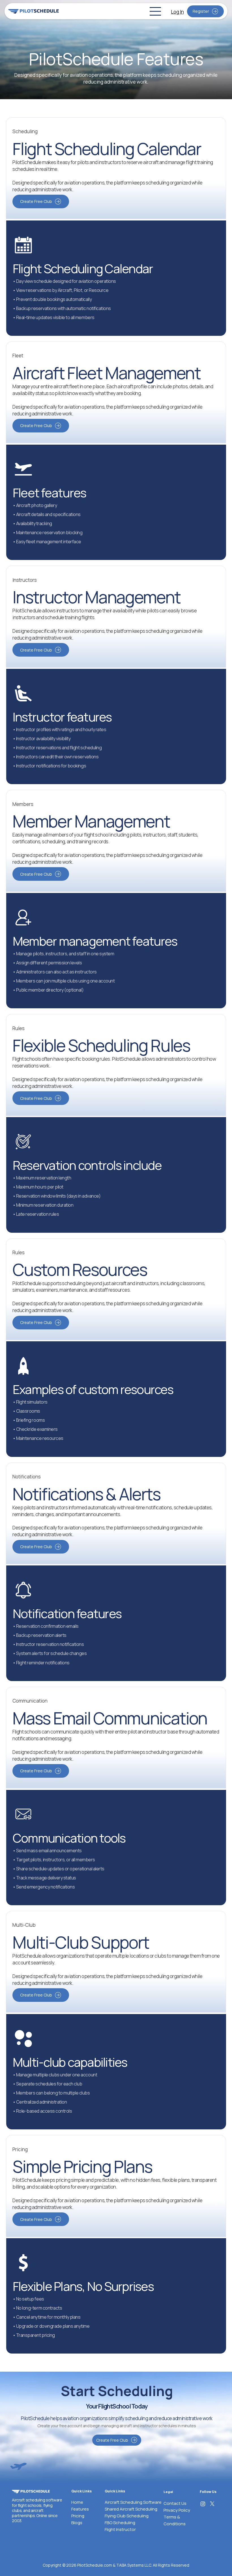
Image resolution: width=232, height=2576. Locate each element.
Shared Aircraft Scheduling (131, 2509)
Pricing (78, 2516)
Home (77, 2502)
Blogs (77, 2523)
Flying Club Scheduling (127, 2516)
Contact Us (175, 2503)
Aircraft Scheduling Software (133, 2502)
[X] (212, 2504)
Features (80, 2509)
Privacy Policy (177, 2510)
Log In (177, 12)
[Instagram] (203, 2504)
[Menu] (156, 11)
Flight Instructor (120, 2529)
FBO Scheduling (120, 2523)
